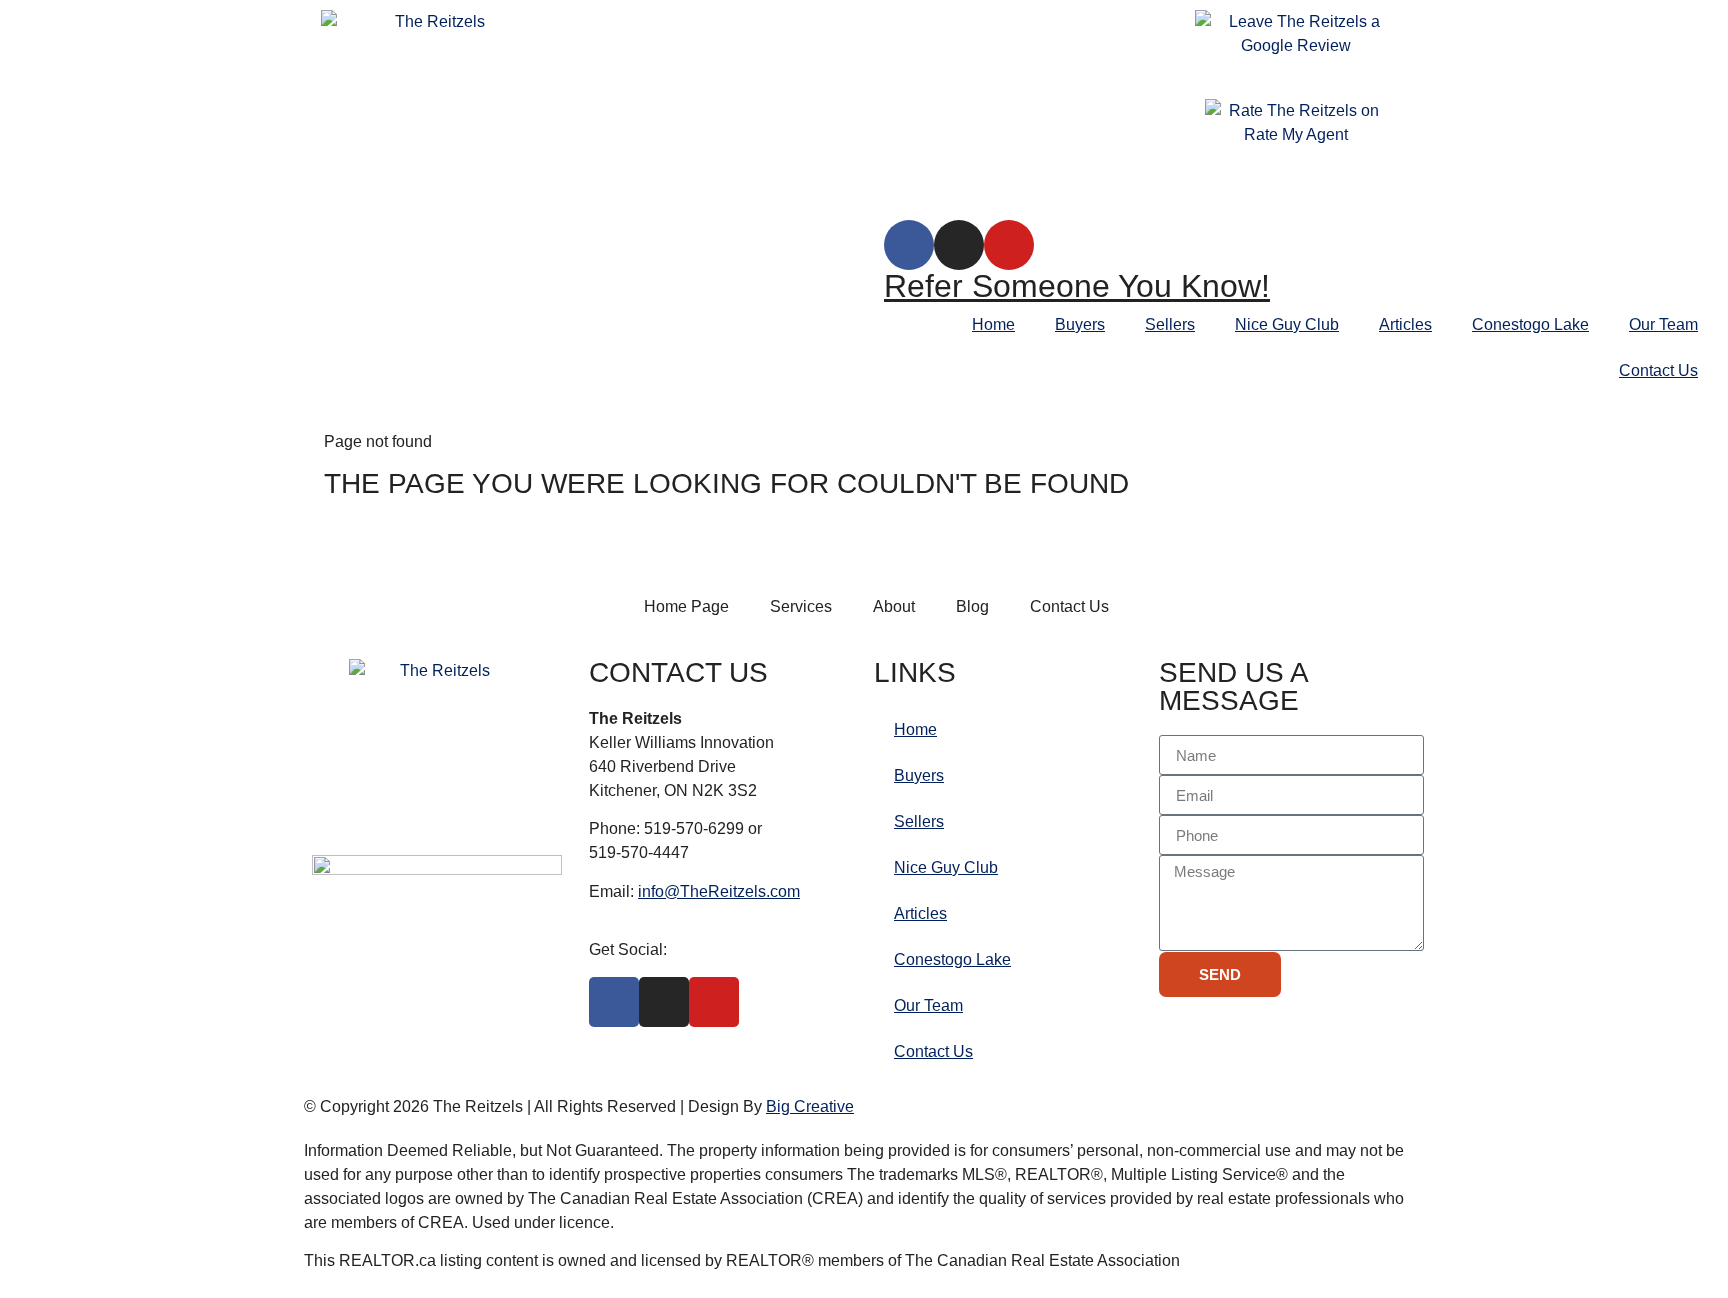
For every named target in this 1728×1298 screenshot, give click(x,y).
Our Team (1663, 324)
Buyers (1080, 324)
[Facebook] (909, 245)
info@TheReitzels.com (719, 891)
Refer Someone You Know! (1077, 286)
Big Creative (810, 1106)
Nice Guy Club (1287, 324)
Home (993, 324)
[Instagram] (959, 245)
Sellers (1170, 324)
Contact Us (1658, 370)
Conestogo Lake (1530, 324)
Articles (1405, 324)
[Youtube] (1009, 245)
